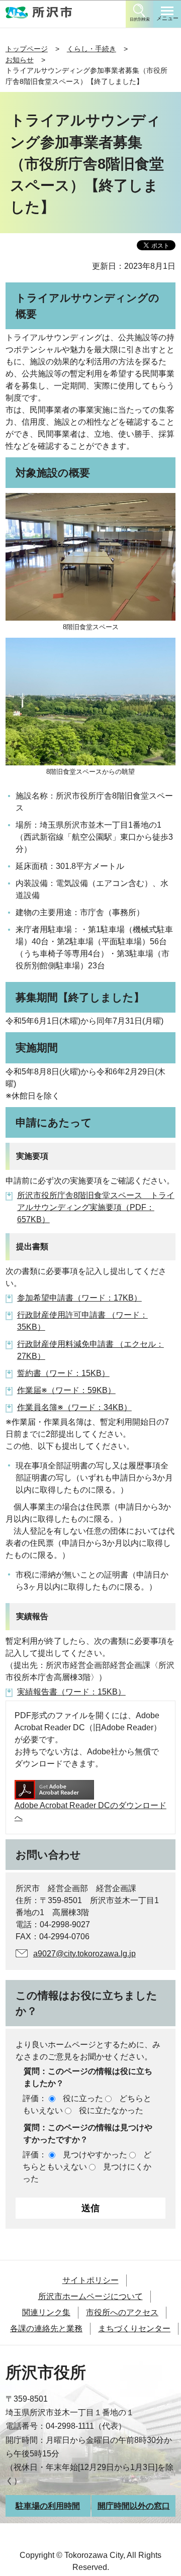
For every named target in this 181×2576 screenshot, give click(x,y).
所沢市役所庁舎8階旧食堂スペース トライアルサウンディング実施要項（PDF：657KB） (96, 1207)
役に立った (83, 2098)
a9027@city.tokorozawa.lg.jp (84, 1954)
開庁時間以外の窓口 (134, 2506)
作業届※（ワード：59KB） (66, 1390)
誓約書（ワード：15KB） (63, 1373)
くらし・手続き (92, 49)
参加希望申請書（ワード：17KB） (79, 1298)
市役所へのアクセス (122, 2312)
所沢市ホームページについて (90, 2296)
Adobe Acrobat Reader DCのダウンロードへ (90, 1811)
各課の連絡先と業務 (46, 2329)
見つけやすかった (95, 2155)
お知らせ (20, 60)
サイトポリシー (90, 2280)
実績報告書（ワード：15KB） (71, 1692)
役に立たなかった (111, 2110)
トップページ (27, 49)
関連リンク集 (46, 2312)
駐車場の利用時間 (48, 2506)
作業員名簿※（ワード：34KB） (74, 1407)
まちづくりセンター (134, 2329)
